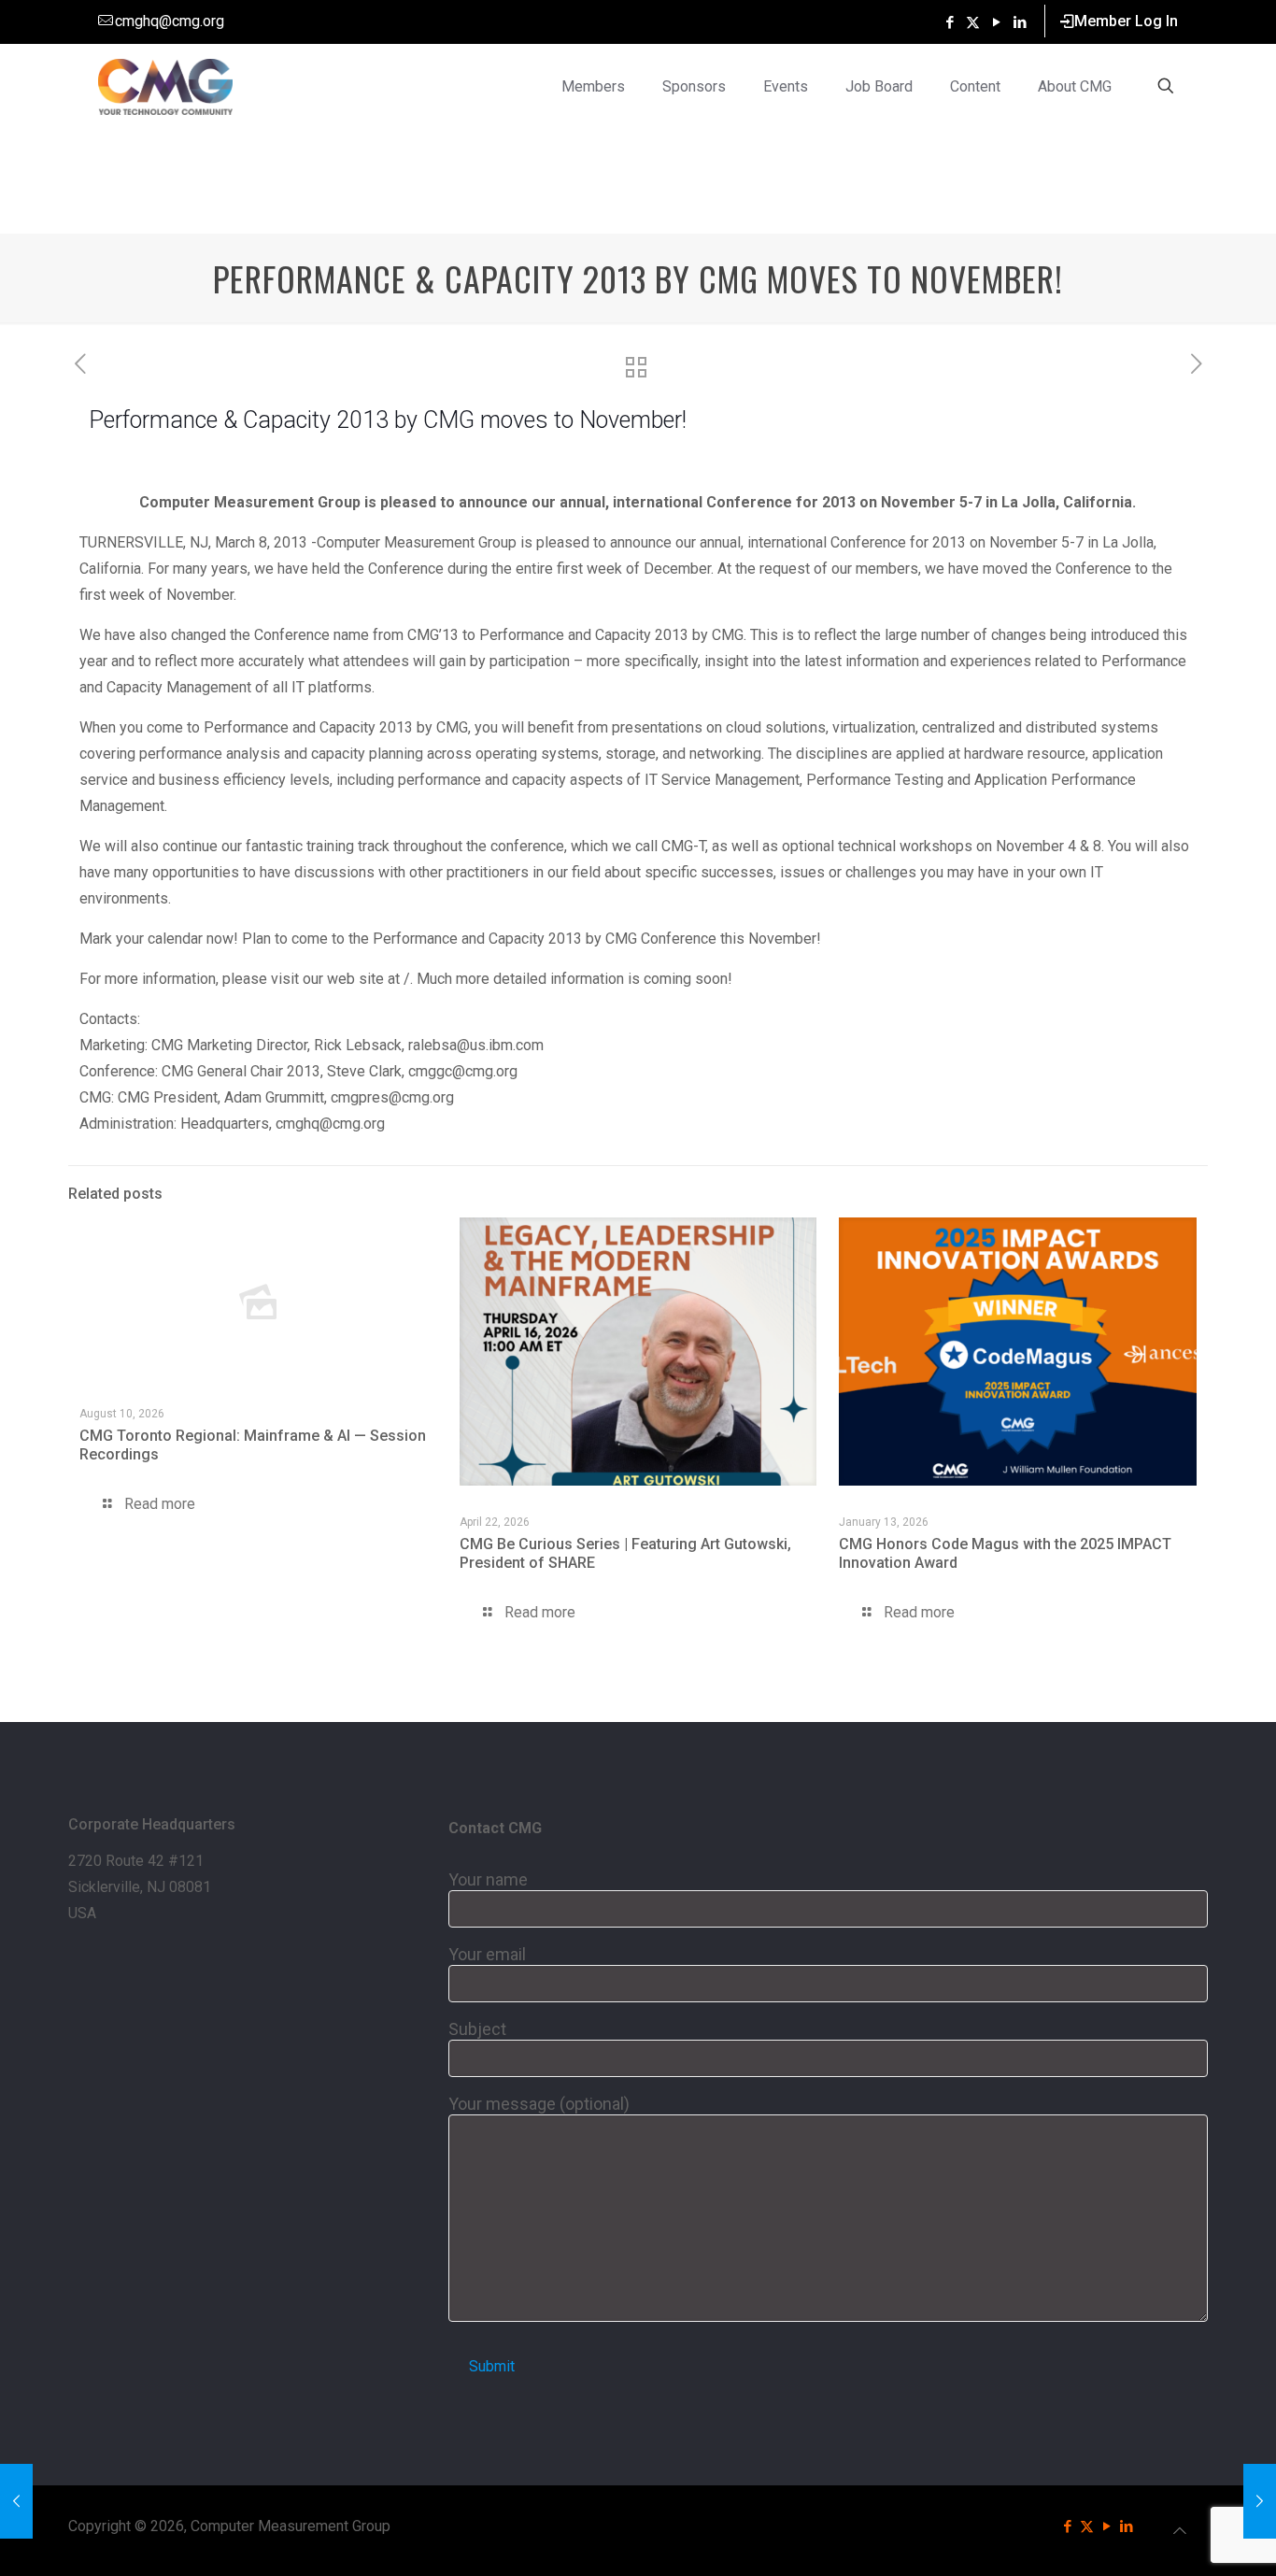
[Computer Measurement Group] (166, 86)
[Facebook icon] (950, 22)
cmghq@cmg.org (170, 21)
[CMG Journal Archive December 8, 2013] (1260, 2501)
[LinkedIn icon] (1020, 22)
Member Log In (1126, 21)
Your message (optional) (539, 2104)
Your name (488, 1879)
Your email (487, 1954)
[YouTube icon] (996, 22)
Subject (477, 2029)
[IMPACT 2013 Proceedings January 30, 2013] (16, 2501)
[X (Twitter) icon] (973, 22)
